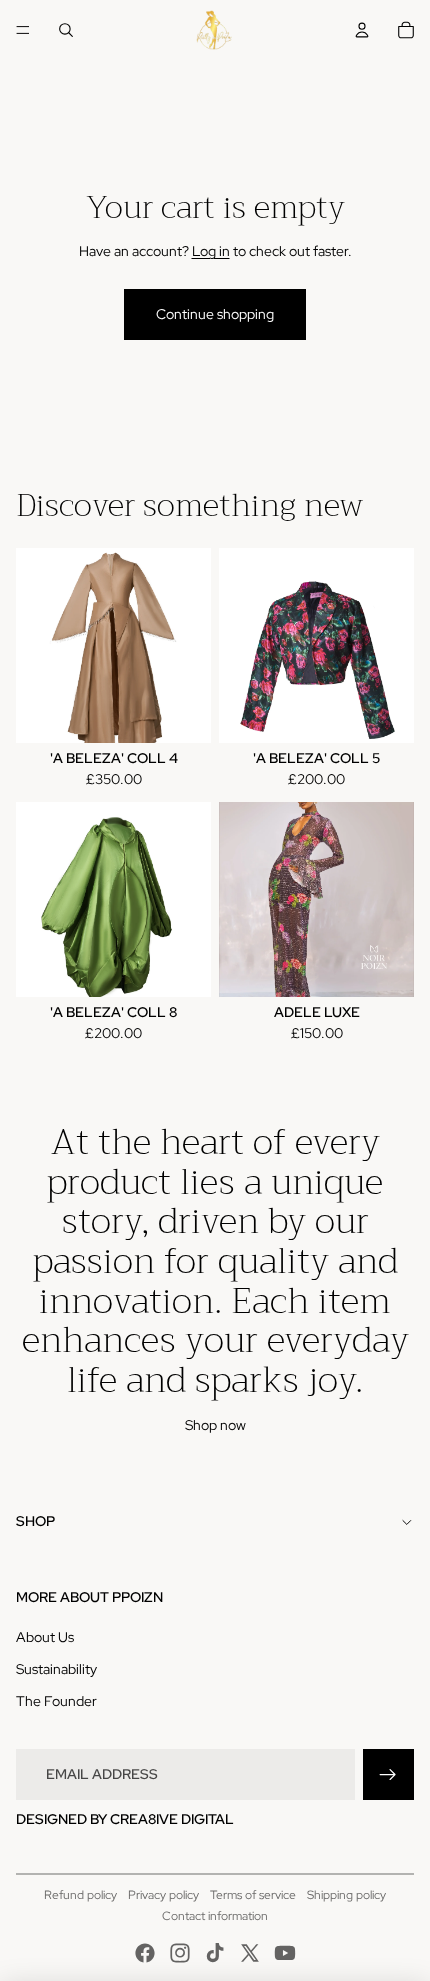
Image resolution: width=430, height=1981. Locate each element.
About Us (45, 1637)
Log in (211, 251)
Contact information (215, 1916)
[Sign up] (388, 1774)
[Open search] (66, 30)
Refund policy (80, 1895)
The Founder (56, 1701)
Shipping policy (346, 1895)
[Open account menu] (362, 30)
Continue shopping (215, 314)
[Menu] (23, 30)
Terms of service (253, 1895)
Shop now (215, 1425)
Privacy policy (163, 1895)
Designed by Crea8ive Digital (125, 1819)
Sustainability (56, 1669)
